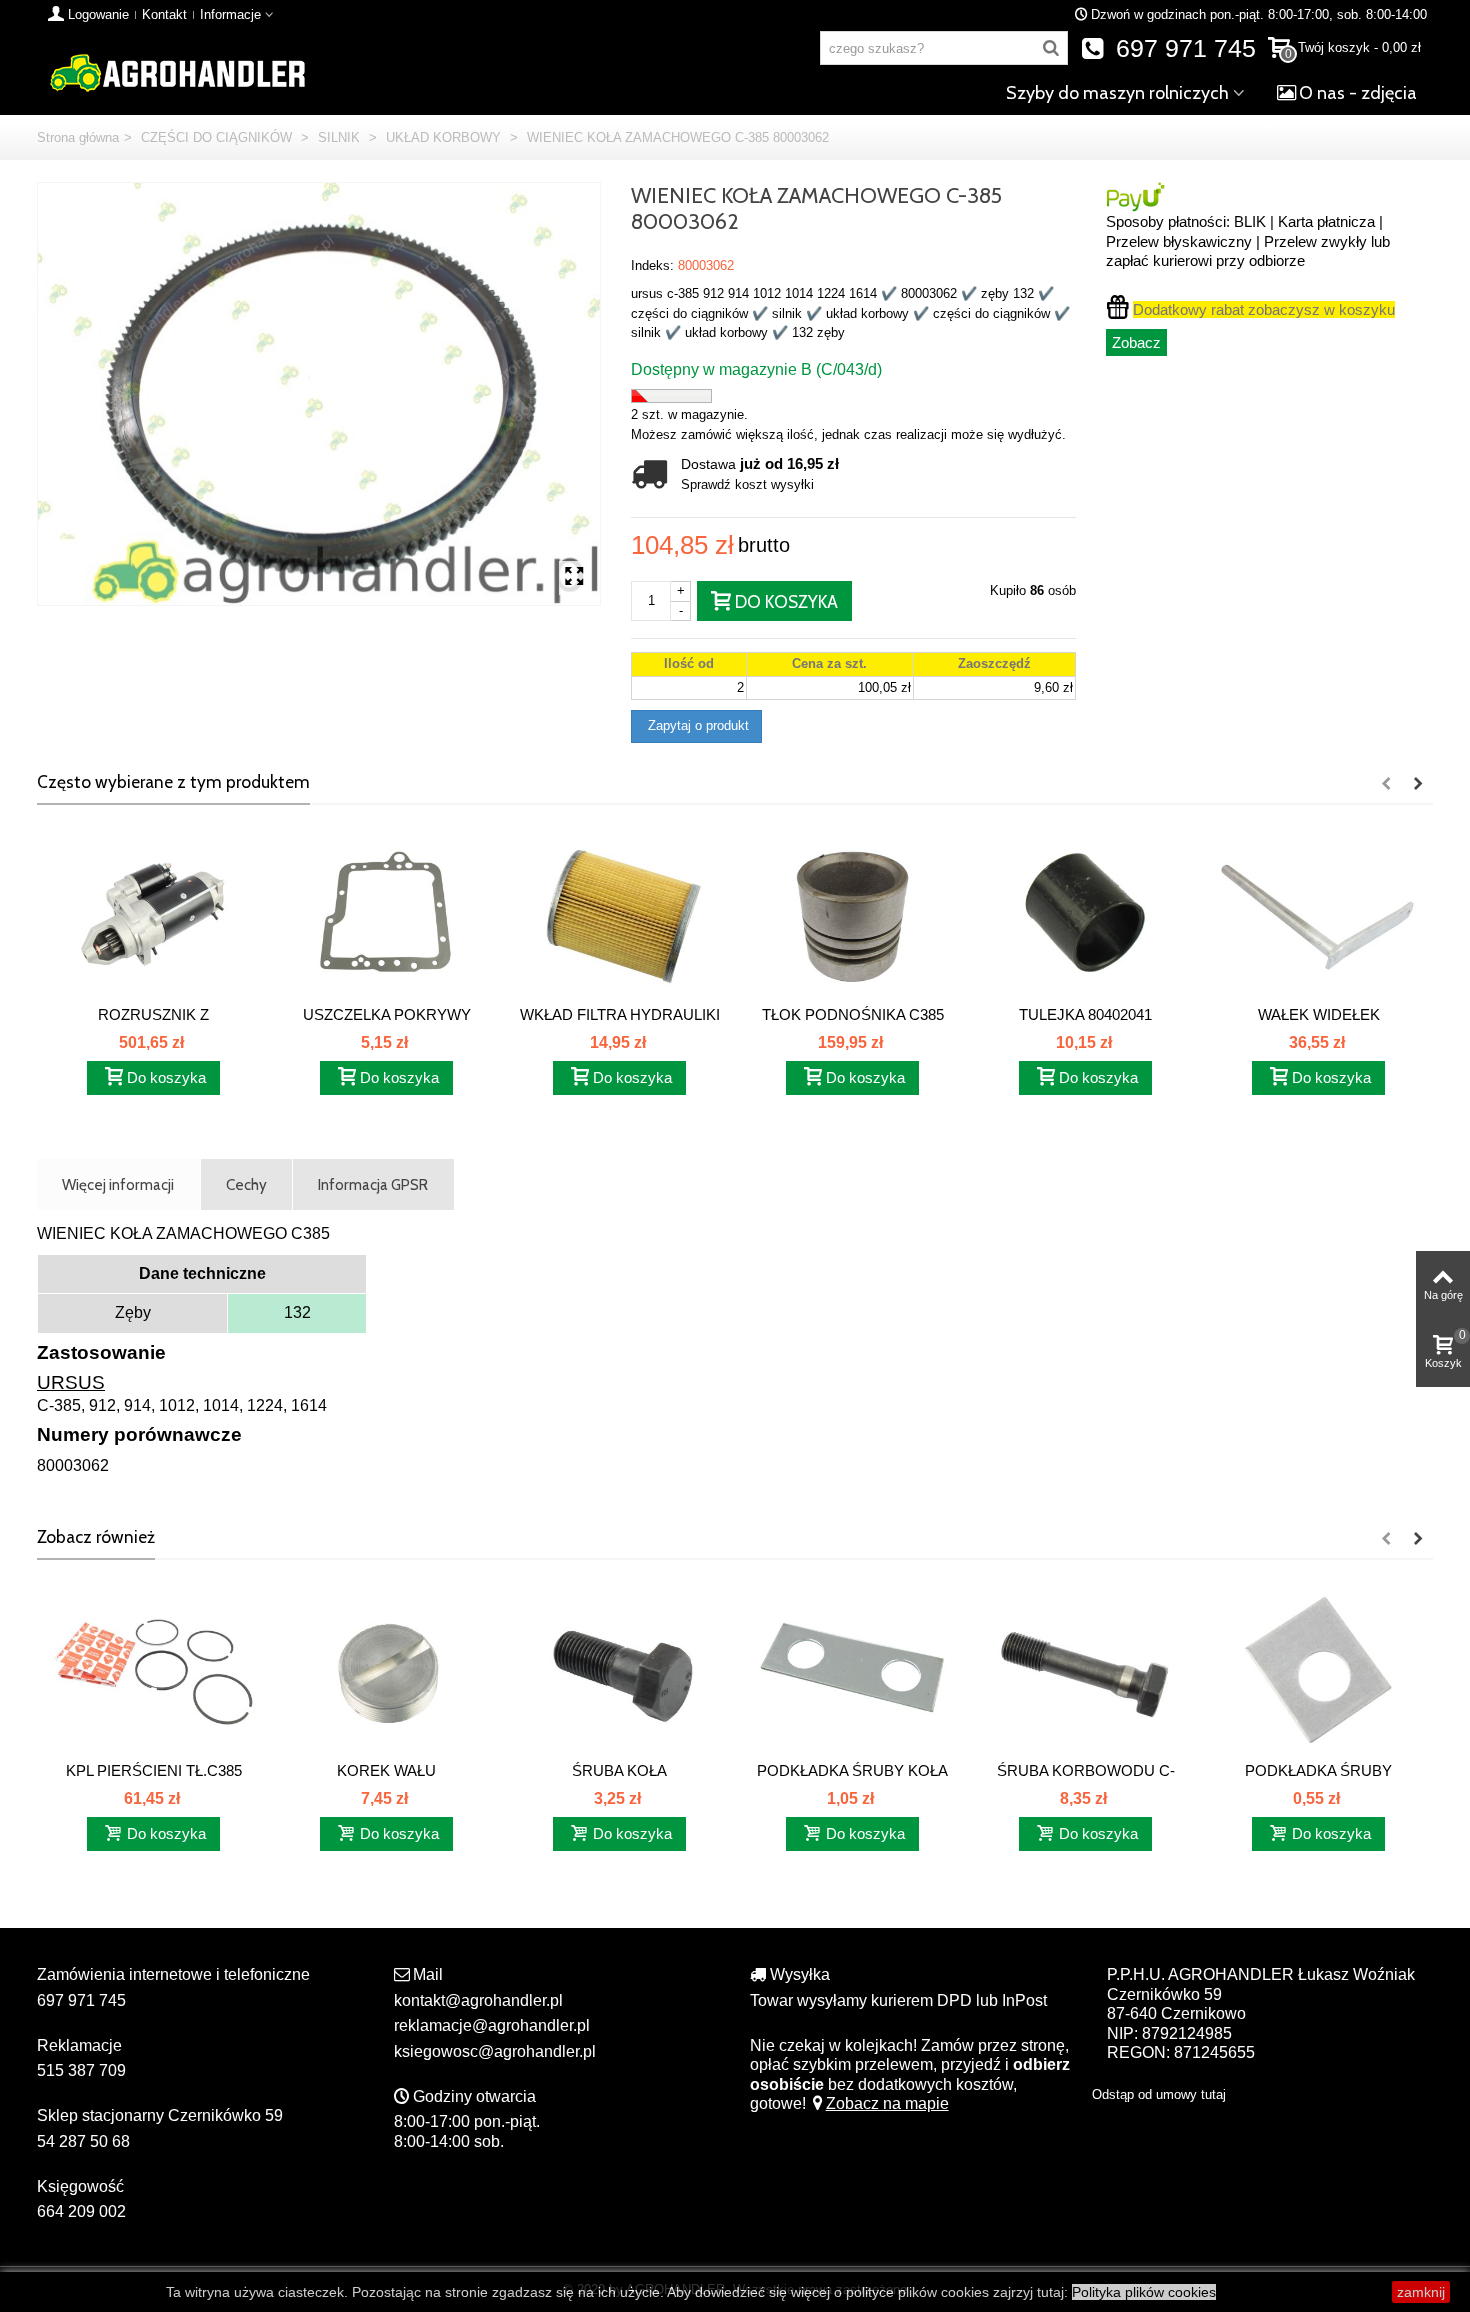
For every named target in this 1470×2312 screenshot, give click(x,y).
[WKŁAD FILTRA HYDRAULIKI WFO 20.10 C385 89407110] (619, 915)
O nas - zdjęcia (1358, 93)
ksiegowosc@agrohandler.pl (495, 2051)
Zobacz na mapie (887, 2103)
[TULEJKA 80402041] (1085, 915)
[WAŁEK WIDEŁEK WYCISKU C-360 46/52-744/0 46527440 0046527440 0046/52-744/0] (1318, 915)
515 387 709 (81, 2070)
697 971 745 (1182, 48)
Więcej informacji (118, 1184)
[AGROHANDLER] (177, 71)
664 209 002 (81, 2211)
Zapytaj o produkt (696, 725)
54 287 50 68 (83, 2141)
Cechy (246, 1184)
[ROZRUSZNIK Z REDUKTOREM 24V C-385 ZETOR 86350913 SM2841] (153, 915)
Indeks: (652, 265)
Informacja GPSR (373, 1184)
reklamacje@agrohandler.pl (492, 2025)
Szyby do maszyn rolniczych (1117, 93)
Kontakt (164, 14)
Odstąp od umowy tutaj (1159, 2094)
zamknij (1421, 2292)
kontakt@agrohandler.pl (478, 2000)
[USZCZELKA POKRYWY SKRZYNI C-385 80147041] (386, 915)
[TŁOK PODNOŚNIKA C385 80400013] (852, 915)
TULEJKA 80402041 (1085, 1014)
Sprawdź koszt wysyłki (747, 484)
